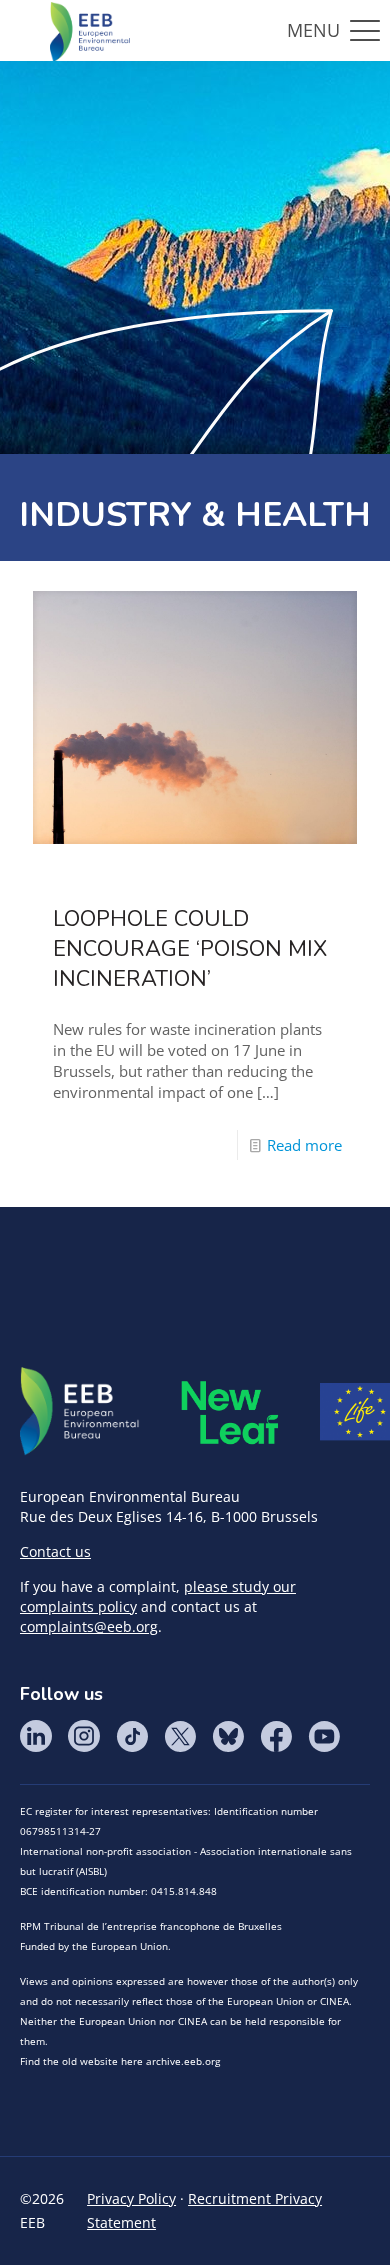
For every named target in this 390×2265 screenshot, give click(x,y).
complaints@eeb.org (89, 1626)
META (230, 1412)
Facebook (276, 1736)
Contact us (55, 1551)
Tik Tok (132, 1736)
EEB (80, 1412)
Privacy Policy (131, 2198)
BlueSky (228, 1736)
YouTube (324, 1736)
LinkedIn (36, 1736)
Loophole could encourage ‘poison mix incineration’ (190, 949)
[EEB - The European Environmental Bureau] (90, 30)
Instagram (84, 1736)
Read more (304, 1145)
